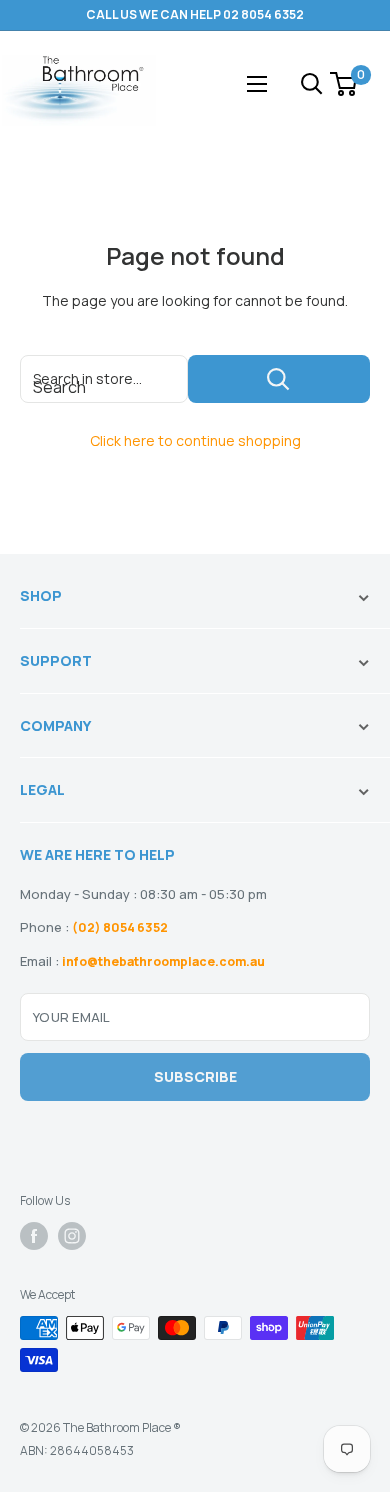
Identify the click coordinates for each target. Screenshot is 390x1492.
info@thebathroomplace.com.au (163, 961)
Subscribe (195, 1076)
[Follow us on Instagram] (72, 1236)
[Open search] (312, 84)
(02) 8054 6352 (120, 927)
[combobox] (104, 379)
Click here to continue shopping (195, 440)
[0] (344, 84)
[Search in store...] (279, 379)
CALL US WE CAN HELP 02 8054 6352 (195, 14)
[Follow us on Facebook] (34, 1236)
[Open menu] (257, 84)
